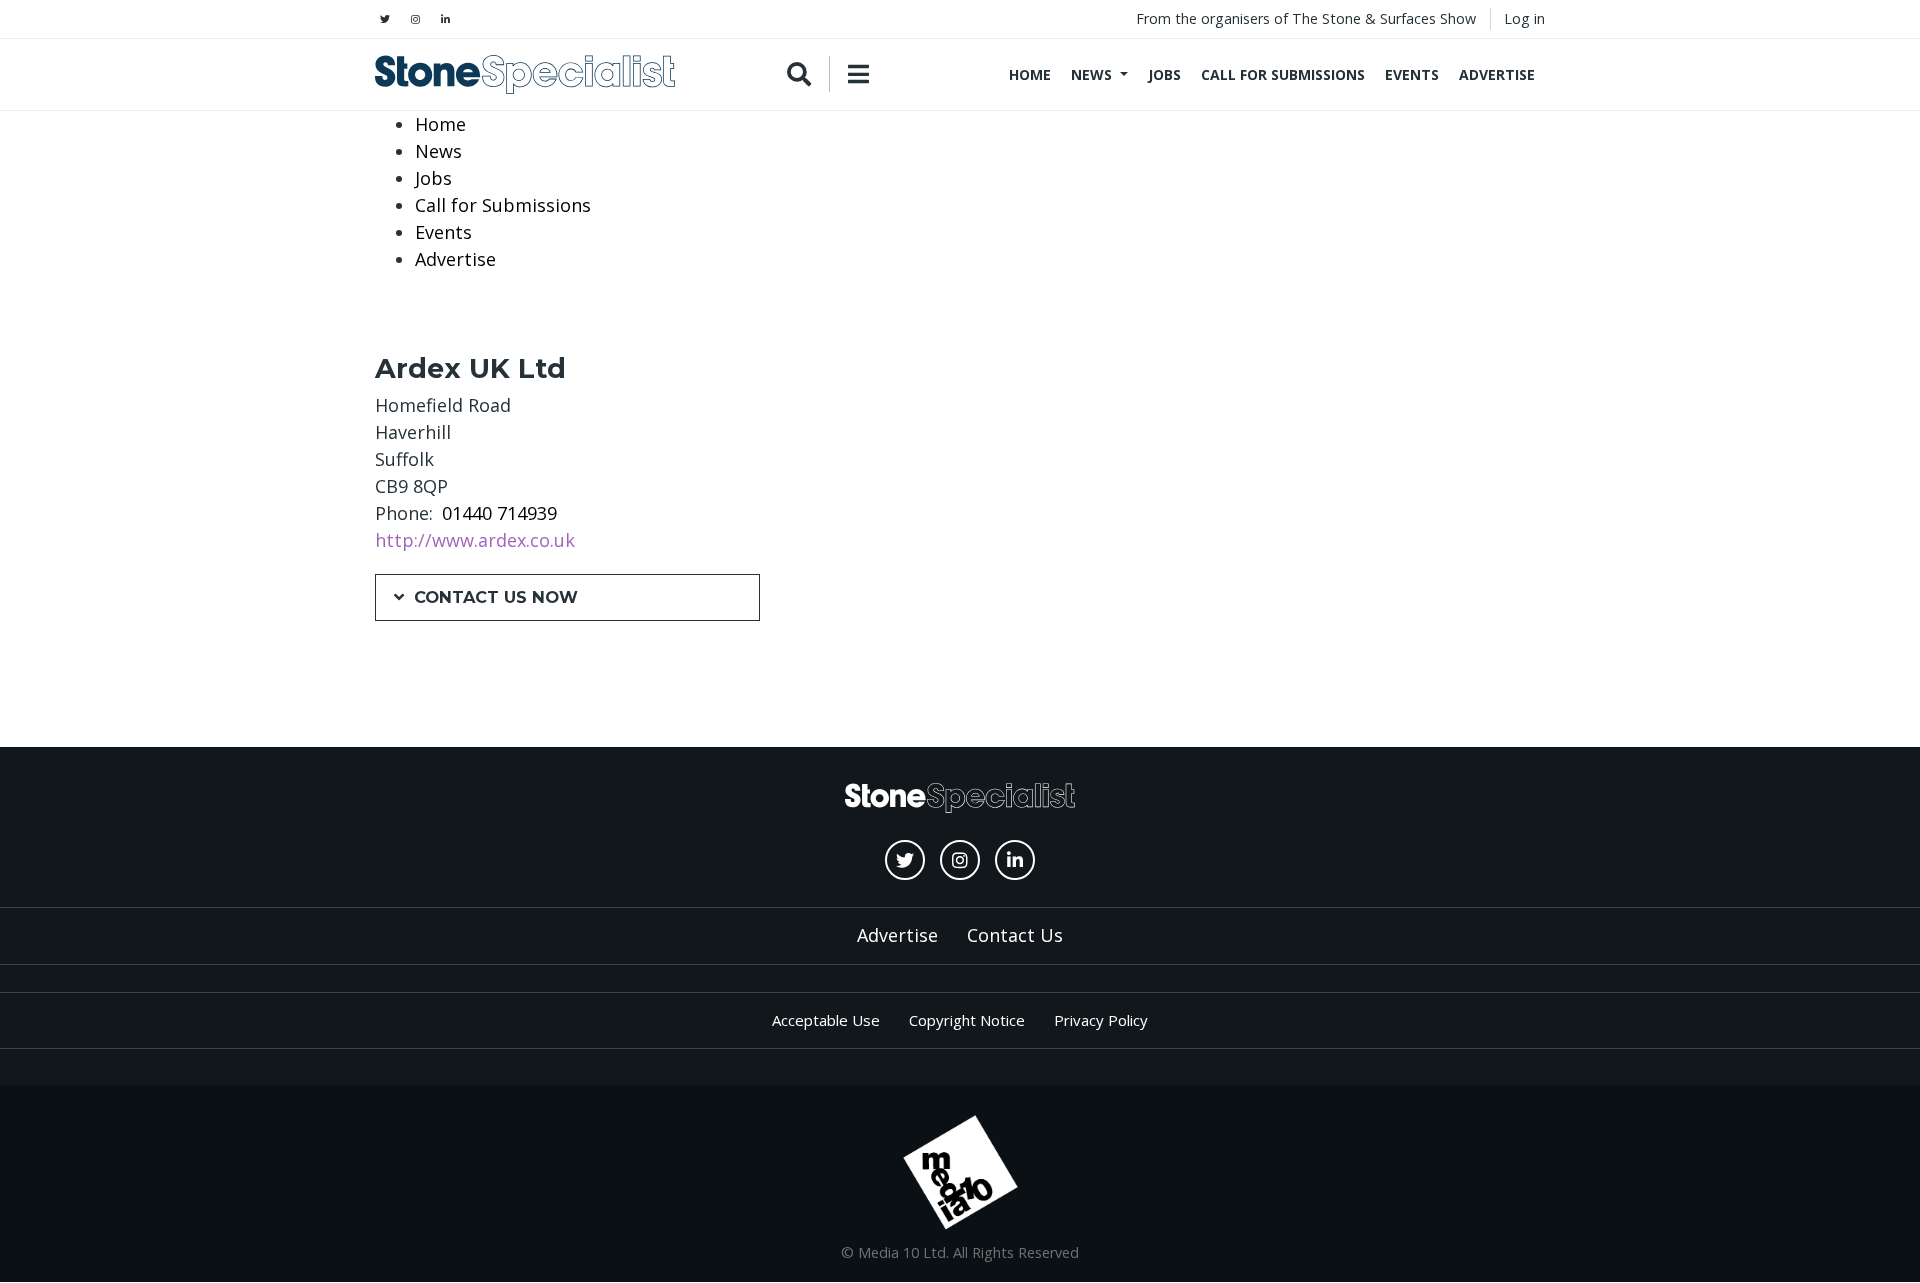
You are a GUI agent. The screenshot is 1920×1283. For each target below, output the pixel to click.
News (1091, 74)
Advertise (1497, 74)
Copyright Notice (967, 1020)
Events (1412, 74)
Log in (1524, 18)
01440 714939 (499, 513)
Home (1030, 74)
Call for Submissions (1283, 74)
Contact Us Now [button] (496, 597)
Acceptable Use (826, 1020)
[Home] (525, 74)
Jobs (1164, 74)
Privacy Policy (1101, 1020)
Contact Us (1015, 935)
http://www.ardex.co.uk (475, 540)
